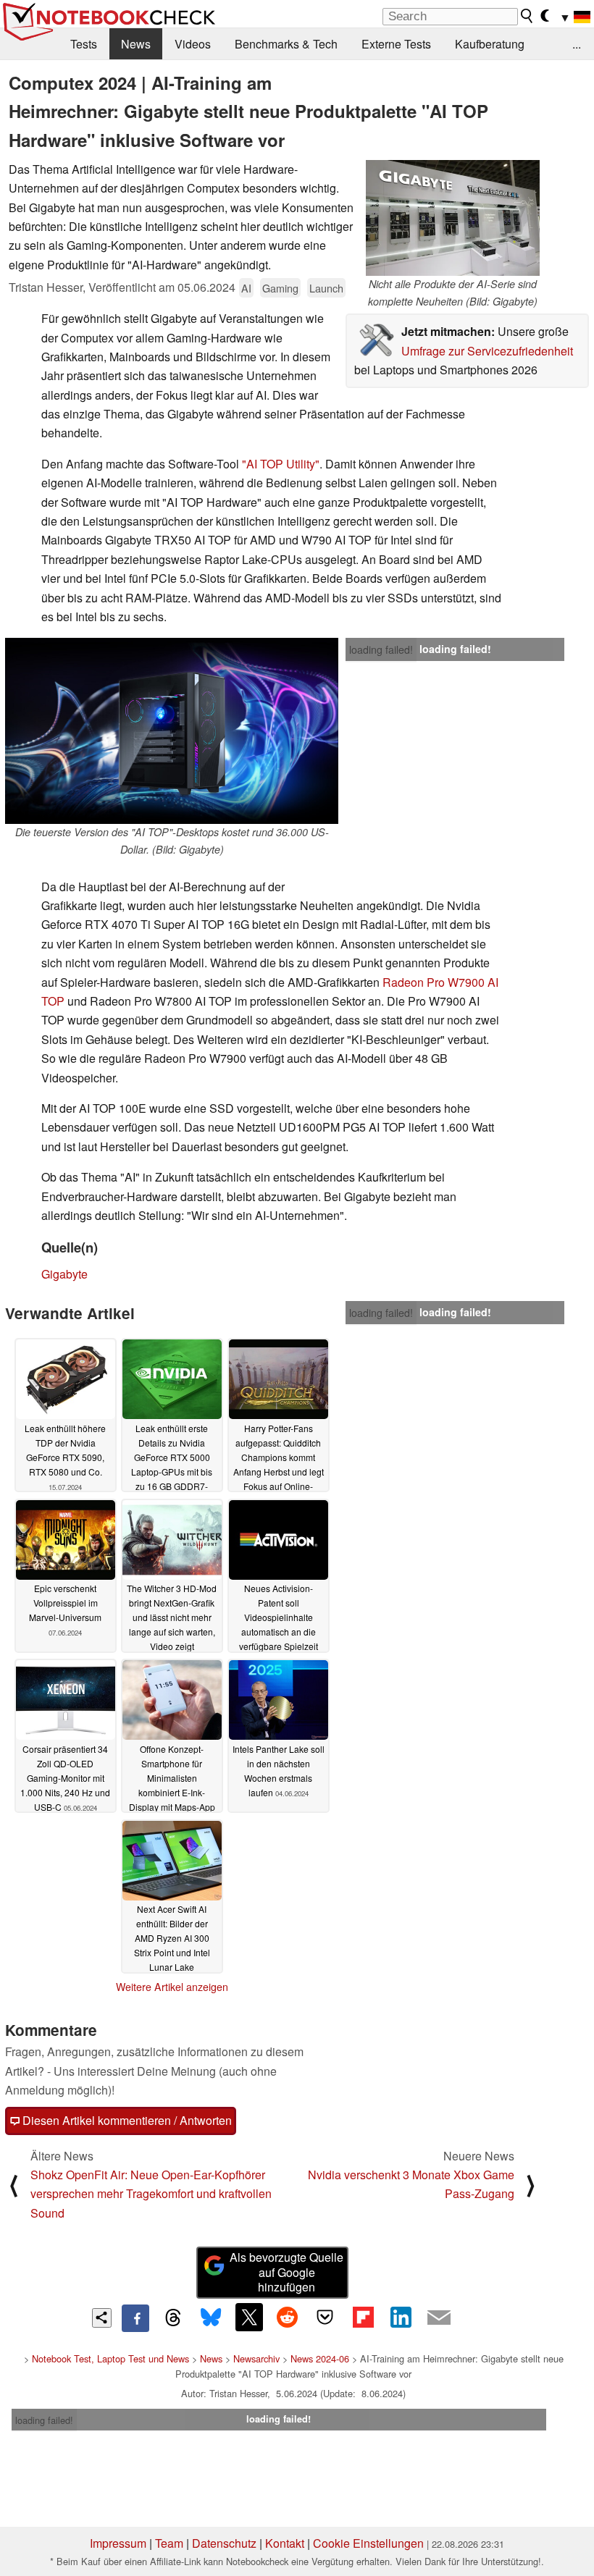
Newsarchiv (256, 2358)
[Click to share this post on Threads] (173, 2318)
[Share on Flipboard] (363, 2317)
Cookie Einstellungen (368, 2543)
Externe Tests (396, 44)
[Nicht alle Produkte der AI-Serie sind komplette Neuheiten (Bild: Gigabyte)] (453, 218)
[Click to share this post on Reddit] (287, 2317)
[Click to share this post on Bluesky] (211, 2318)
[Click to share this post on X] (249, 2317)
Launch (326, 288)
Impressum (118, 2543)
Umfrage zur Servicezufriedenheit (487, 351)
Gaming (280, 288)
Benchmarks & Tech (286, 44)
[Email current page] (439, 2318)
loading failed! (381, 649)
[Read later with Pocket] (325, 2317)
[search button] (527, 16)
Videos (193, 44)
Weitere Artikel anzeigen (172, 1987)
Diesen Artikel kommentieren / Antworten (126, 2120)
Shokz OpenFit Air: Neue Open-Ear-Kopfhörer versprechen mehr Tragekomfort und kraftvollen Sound (151, 2194)
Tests (84, 44)
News (136, 44)
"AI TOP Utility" (281, 464)
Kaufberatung (490, 44)
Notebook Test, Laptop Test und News (110, 2358)
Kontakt (285, 2543)
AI (246, 288)
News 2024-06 (320, 2358)
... (577, 44)
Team (169, 2543)
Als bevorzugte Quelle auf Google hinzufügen (286, 2272)
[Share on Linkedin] (401, 2317)
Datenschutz (224, 2543)
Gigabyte (64, 1274)
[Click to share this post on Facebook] (135, 2318)
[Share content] (102, 2318)
